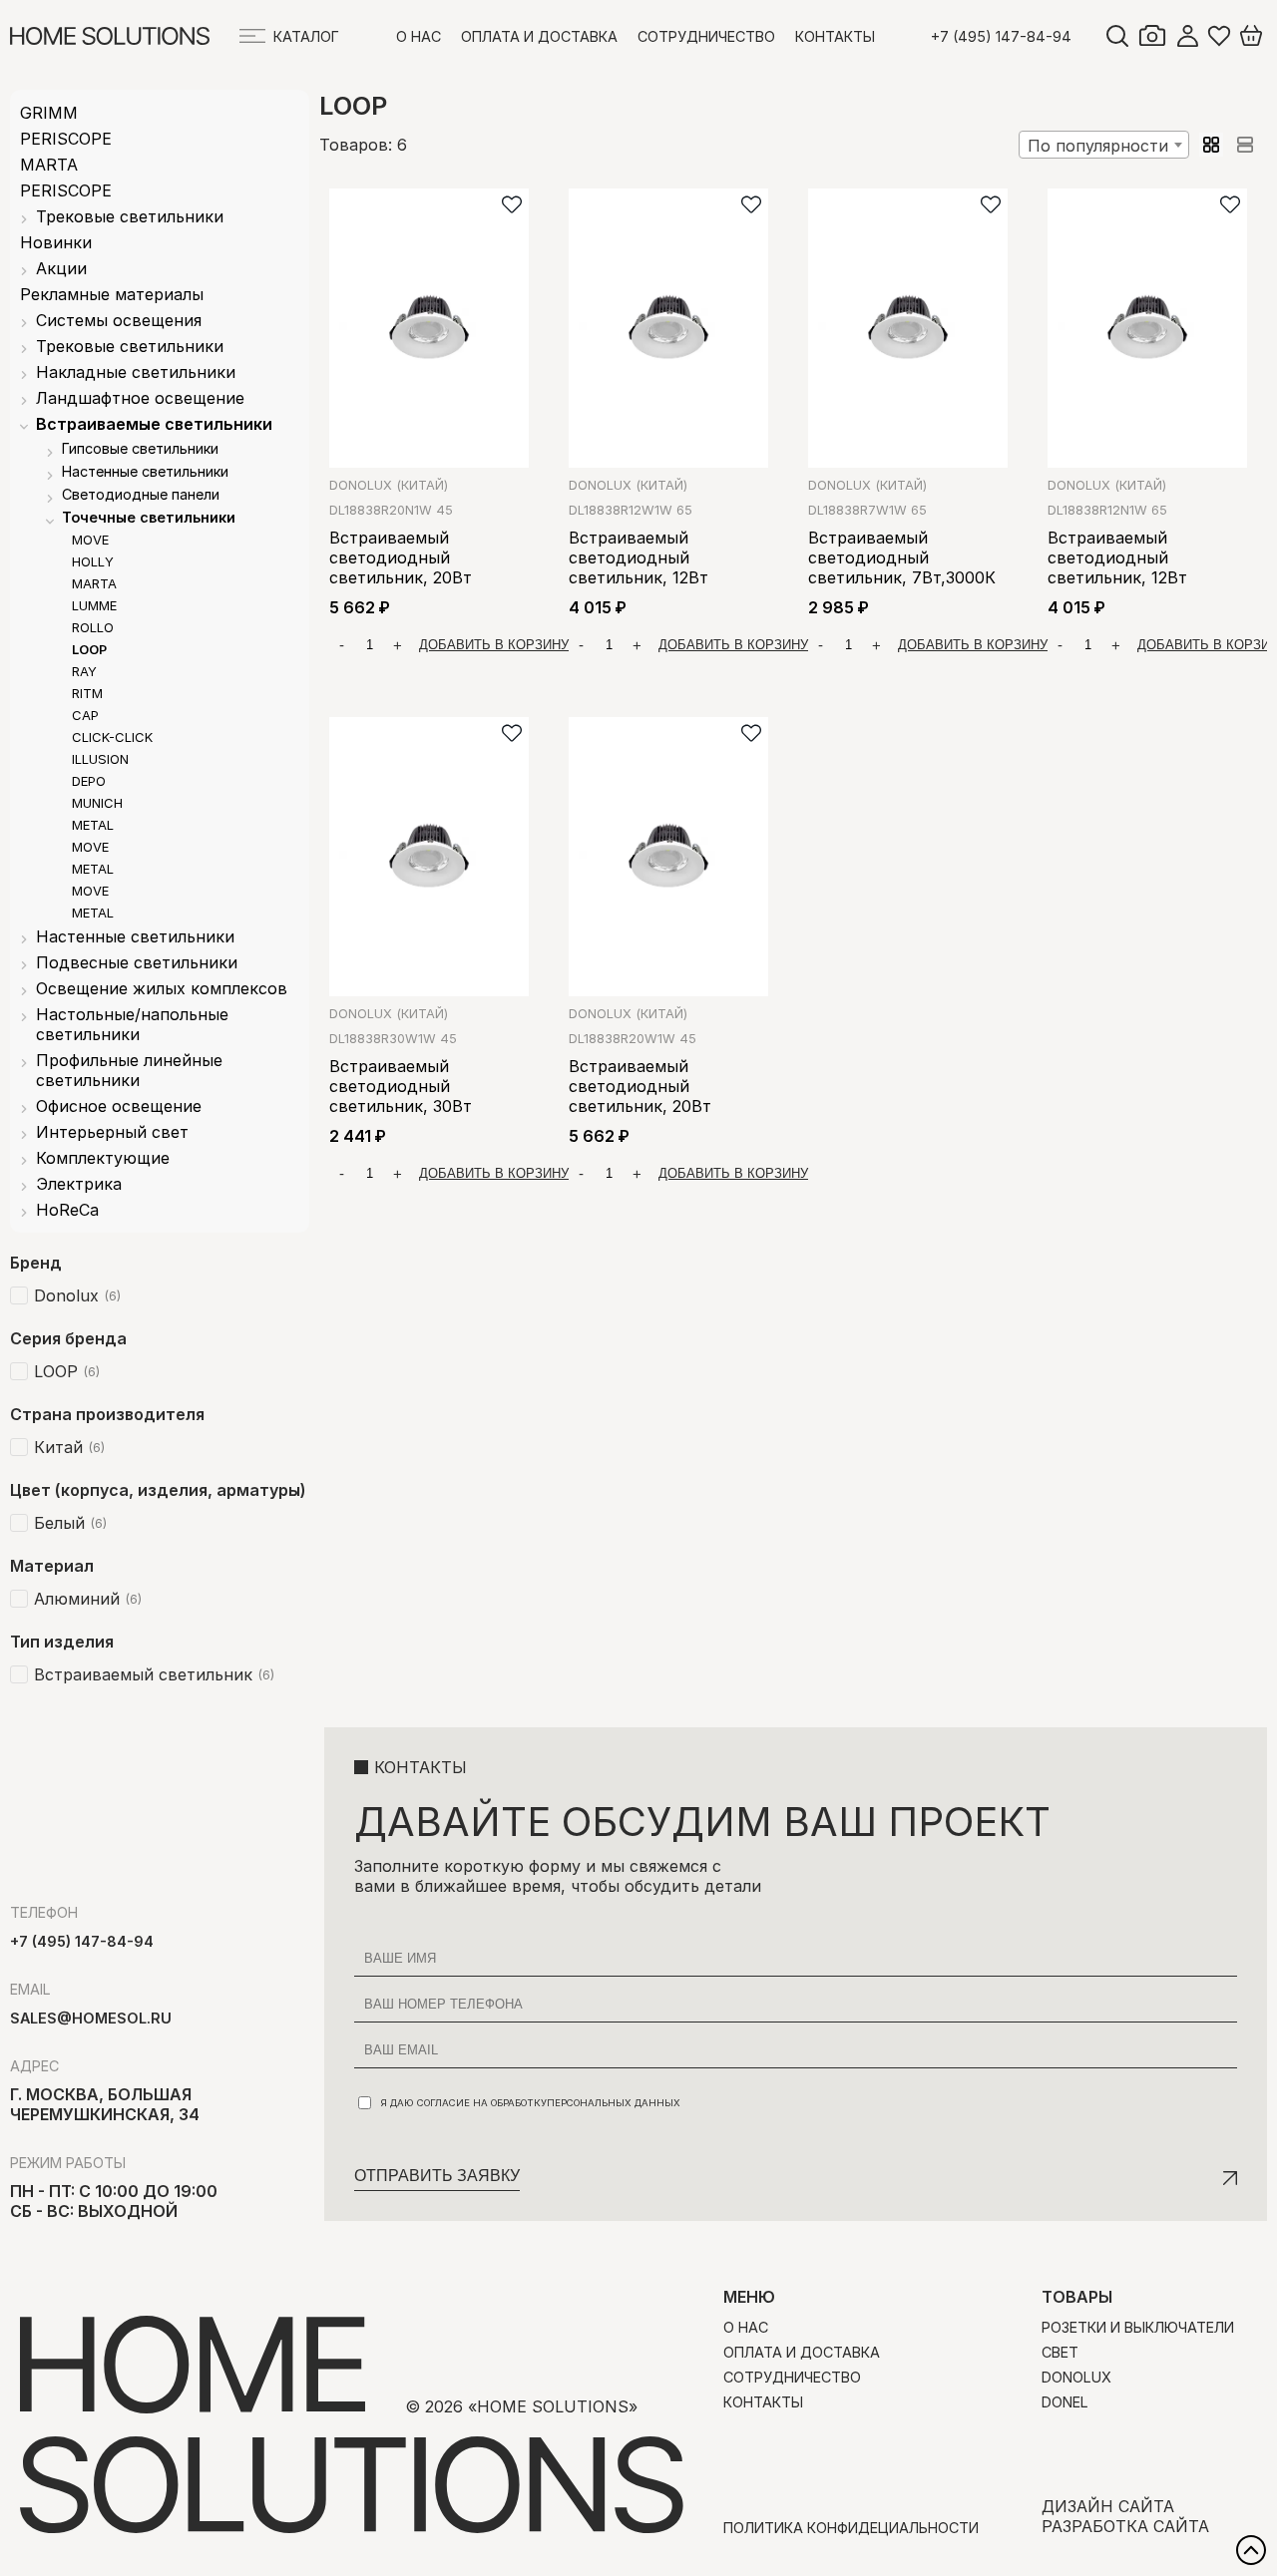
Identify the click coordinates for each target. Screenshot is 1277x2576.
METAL (93, 825)
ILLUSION (100, 759)
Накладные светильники (136, 372)
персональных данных (614, 2103)
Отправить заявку (437, 2176)
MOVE (90, 540)
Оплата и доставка (539, 36)
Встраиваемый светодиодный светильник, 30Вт (401, 1086)
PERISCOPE (66, 139)
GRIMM (49, 113)
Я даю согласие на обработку (531, 2103)
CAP (85, 715)
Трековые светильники (130, 216)
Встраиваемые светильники (154, 424)
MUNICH (97, 803)
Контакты (835, 36)
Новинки (56, 242)
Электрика (79, 1184)
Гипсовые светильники (140, 448)
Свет (1060, 2352)
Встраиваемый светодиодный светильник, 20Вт (401, 557)
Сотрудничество (706, 36)
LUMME (94, 605)
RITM (87, 693)
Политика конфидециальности (851, 2528)
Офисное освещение (119, 1106)
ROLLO (93, 627)
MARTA (49, 165)
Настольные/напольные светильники (132, 1024)
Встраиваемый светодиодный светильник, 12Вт (638, 557)
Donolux (387, 485)
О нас (419, 36)
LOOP (89, 649)
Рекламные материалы (112, 294)
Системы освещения (119, 320)
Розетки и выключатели (1138, 2327)
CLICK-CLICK (112, 737)
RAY (84, 671)
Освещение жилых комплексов (162, 988)
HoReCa (67, 1210)
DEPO (89, 781)
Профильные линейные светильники (129, 1070)
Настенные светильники (145, 471)
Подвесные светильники (137, 962)
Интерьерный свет (112, 1132)
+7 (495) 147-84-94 (1001, 36)
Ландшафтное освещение (140, 398)
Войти (1187, 36)
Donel (1065, 2402)
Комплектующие (103, 1158)
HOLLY (93, 561)
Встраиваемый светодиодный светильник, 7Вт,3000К (902, 557)
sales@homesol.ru (91, 2018)
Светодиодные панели (141, 494)
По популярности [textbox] (1098, 146)
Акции (61, 268)
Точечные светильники (149, 517)
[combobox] (1104, 145)
